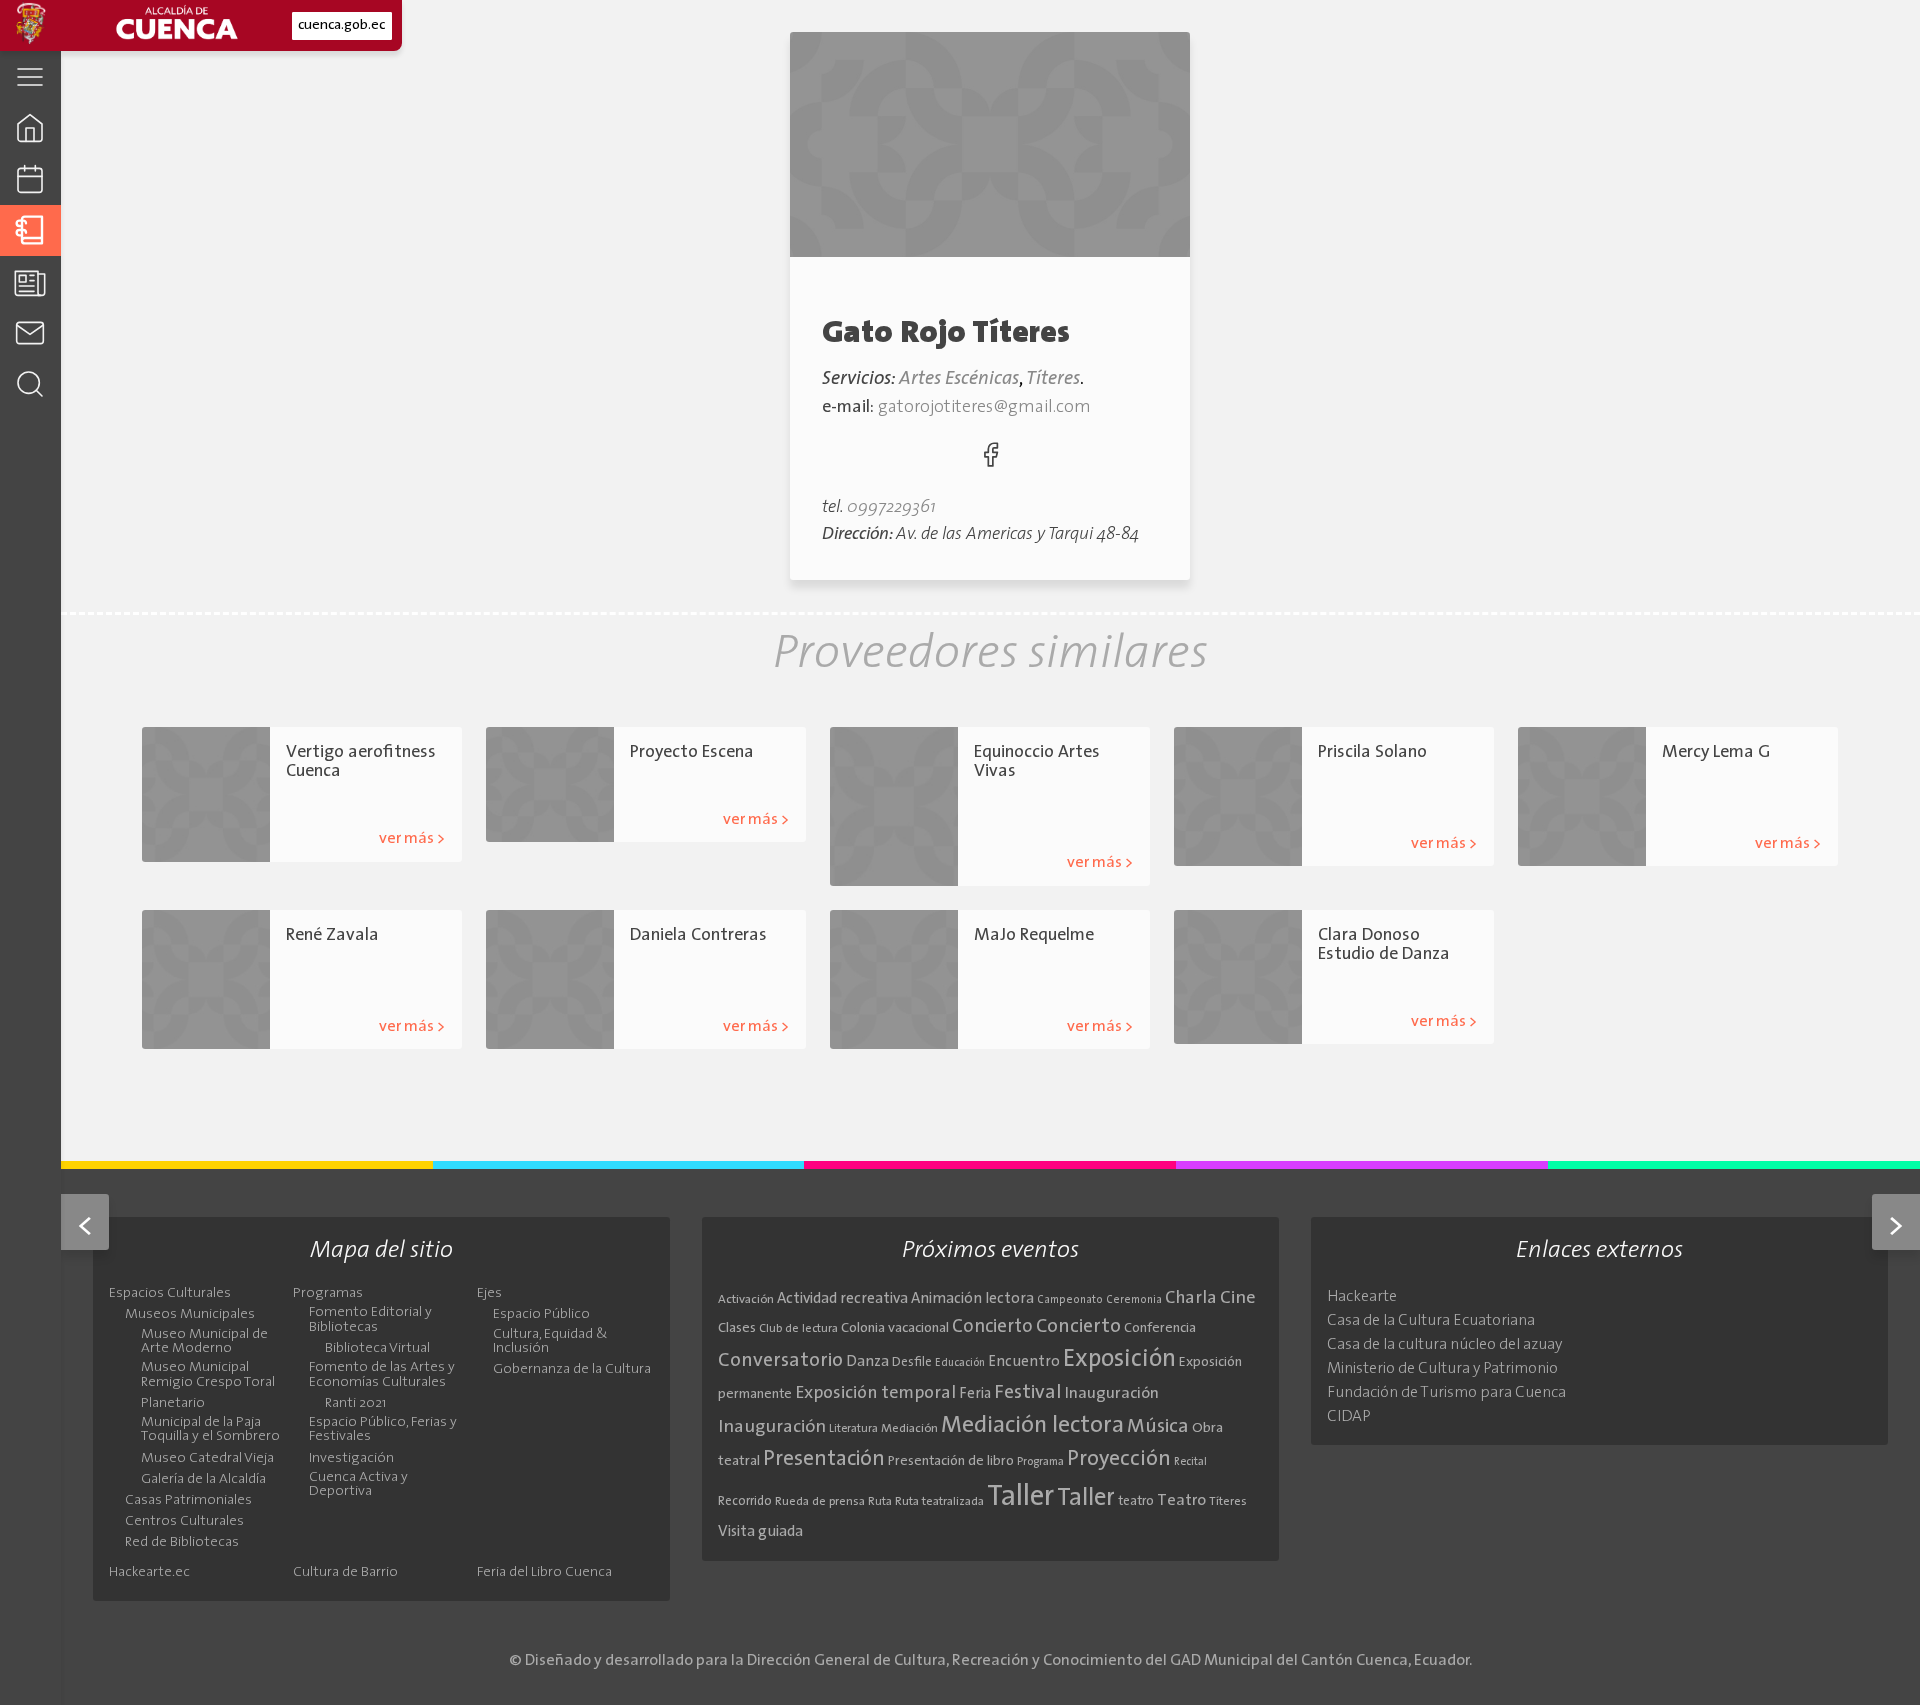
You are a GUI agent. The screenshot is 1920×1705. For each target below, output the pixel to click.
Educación (960, 1363)
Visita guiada (760, 1532)
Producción (752, 782)
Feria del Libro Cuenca (544, 1573)
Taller (1020, 1497)
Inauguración (1112, 1394)
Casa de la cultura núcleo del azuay (1444, 1345)
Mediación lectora (1032, 1426)
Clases (737, 1328)
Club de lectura (798, 1329)
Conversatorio (780, 1361)
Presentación (824, 1459)
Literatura (853, 1429)
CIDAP (1349, 1417)
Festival (1028, 1393)
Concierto (992, 1327)
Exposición (1119, 1360)
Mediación (909, 1429)
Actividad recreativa (842, 1299)
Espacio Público (541, 1315)
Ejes (489, 1294)
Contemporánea (1019, 826)
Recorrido (745, 1501)
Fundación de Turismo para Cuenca (1446, 1393)
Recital (1190, 1462)
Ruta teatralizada (939, 1502)
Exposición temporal (875, 1393)
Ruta (880, 1502)
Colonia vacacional (895, 1328)
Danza (1088, 826)
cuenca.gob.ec (341, 25)
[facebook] (991, 459)
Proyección (1119, 1459)
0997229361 (891, 507)
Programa (1040, 1462)
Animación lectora (972, 1299)
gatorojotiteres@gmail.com (984, 407)
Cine (1238, 1298)
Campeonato (1070, 1300)
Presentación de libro (951, 1461)
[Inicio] (30, 127)
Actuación (1345, 782)
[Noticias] (30, 281)
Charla (1191, 1298)
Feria (975, 1394)
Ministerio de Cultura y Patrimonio (1442, 1369)
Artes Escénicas (959, 379)
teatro (1136, 1501)
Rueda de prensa (820, 1502)
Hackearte (1362, 1297)
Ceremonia (1134, 1300)
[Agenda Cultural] (30, 179)
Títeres (1053, 379)
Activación (746, 1300)
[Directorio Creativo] (30, 230)
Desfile (912, 1362)
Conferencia (1160, 1328)
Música (1158, 1427)
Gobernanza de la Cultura (572, 1370)
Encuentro (1024, 1362)
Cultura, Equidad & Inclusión (550, 1342)
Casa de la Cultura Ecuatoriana (1431, 1321)
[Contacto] (30, 332)
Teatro (1336, 806)
